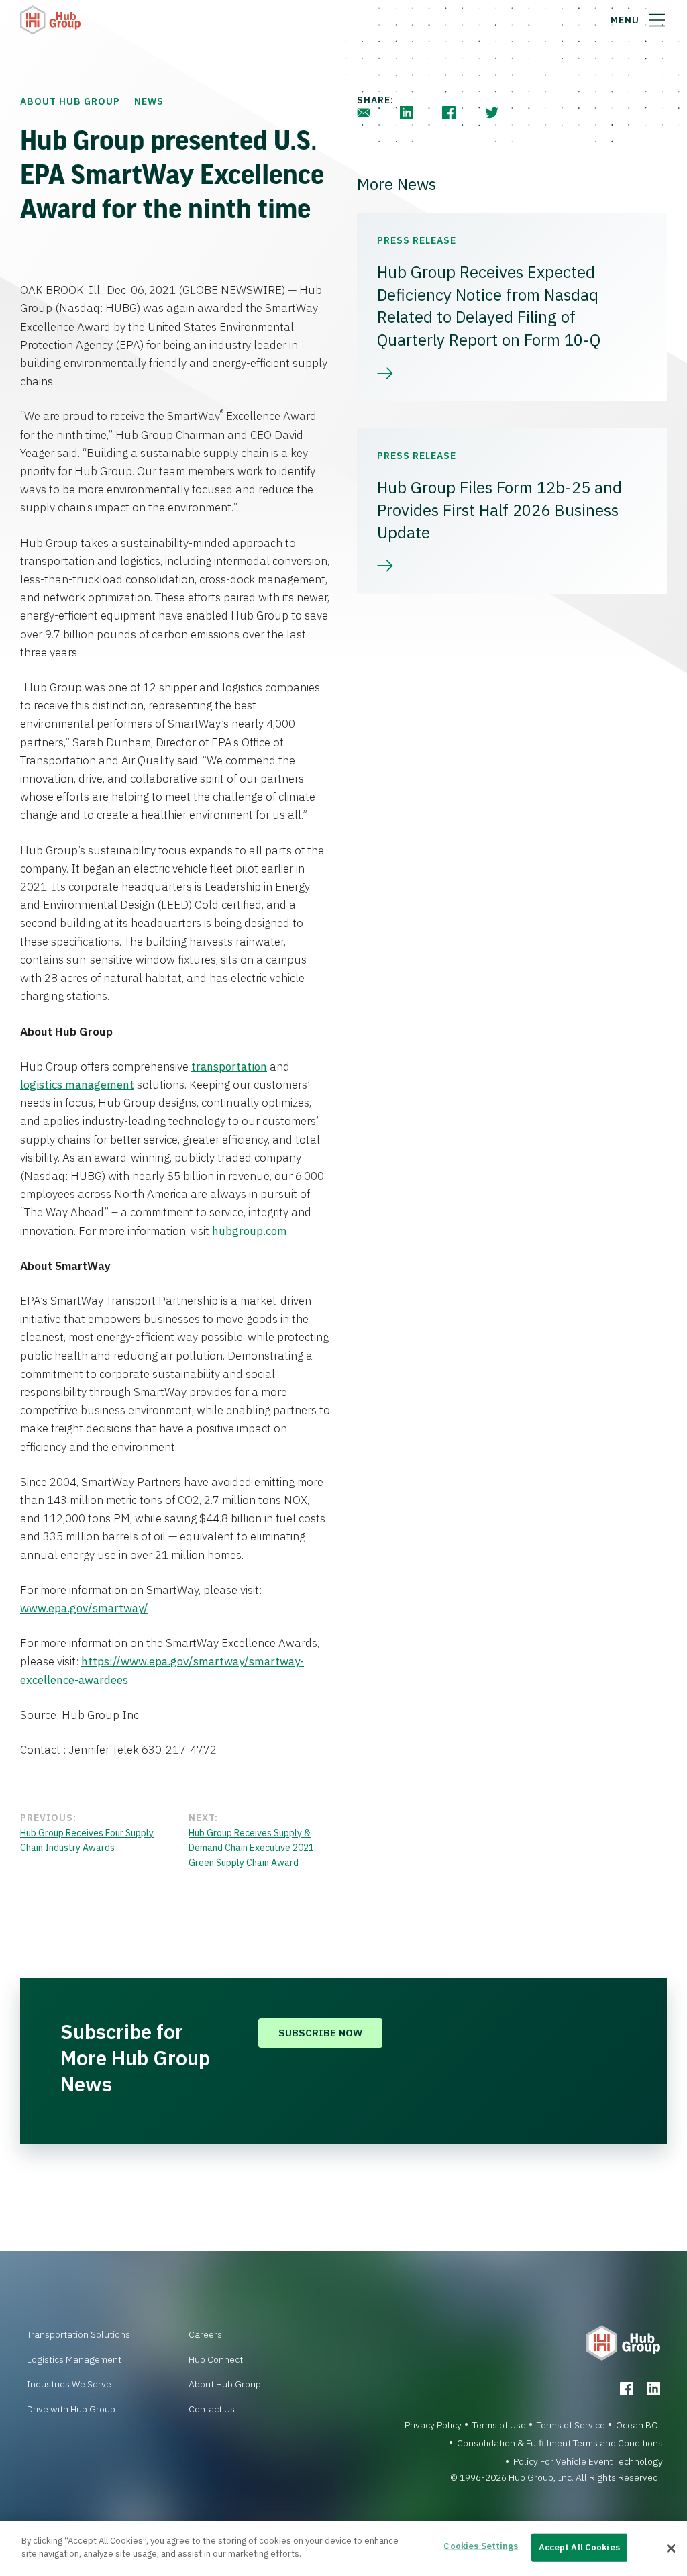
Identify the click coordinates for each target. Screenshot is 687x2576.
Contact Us (212, 2409)
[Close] (671, 2548)
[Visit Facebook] (627, 2389)
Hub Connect (216, 2359)
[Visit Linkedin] (653, 2389)
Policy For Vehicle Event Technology (588, 2461)
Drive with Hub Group (71, 2409)
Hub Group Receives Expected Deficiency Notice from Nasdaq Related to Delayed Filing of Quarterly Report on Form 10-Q (489, 306)
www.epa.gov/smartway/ (84, 1608)
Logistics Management (74, 2359)
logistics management (77, 1085)
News (149, 101)
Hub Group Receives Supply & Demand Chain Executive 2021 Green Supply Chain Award (251, 1848)
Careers (205, 2334)
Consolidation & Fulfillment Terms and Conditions (560, 2443)
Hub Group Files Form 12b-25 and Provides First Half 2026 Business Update (499, 510)
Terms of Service (571, 2425)
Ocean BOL (639, 2425)
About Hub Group (70, 101)
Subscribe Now (320, 2033)
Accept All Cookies (579, 2547)
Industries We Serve (69, 2384)
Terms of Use (499, 2425)
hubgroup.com (250, 1231)
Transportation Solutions (78, 2334)
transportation (229, 1067)
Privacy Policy (433, 2425)
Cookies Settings (481, 2546)
